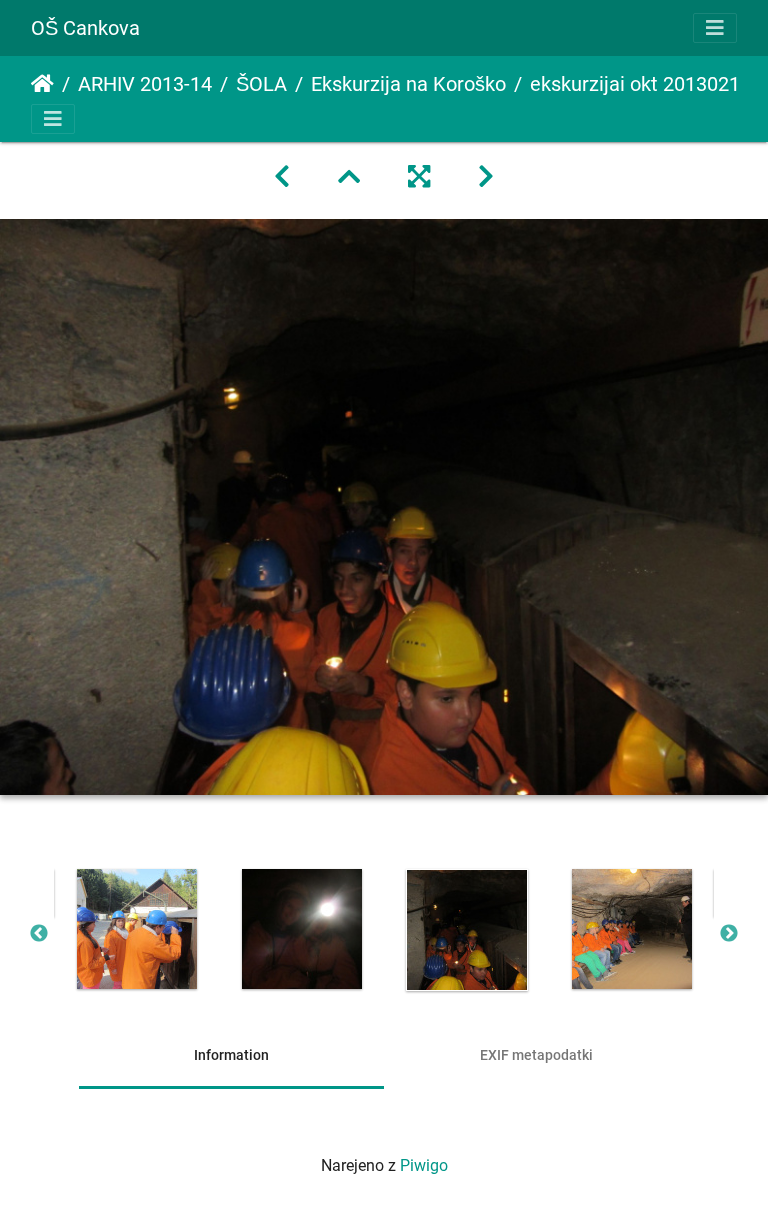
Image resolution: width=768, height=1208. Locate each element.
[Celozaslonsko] (419, 177)
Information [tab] (231, 1055)
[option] (136, 929)
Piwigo (424, 1165)
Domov (42, 84)
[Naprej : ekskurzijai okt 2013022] (486, 177)
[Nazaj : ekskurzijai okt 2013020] (282, 177)
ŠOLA (261, 84)
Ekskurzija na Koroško (408, 84)
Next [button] (729, 934)
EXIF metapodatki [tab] (536, 1055)
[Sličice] (349, 177)
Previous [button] (39, 934)
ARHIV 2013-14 (145, 84)
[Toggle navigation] (715, 28)
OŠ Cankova (85, 28)
